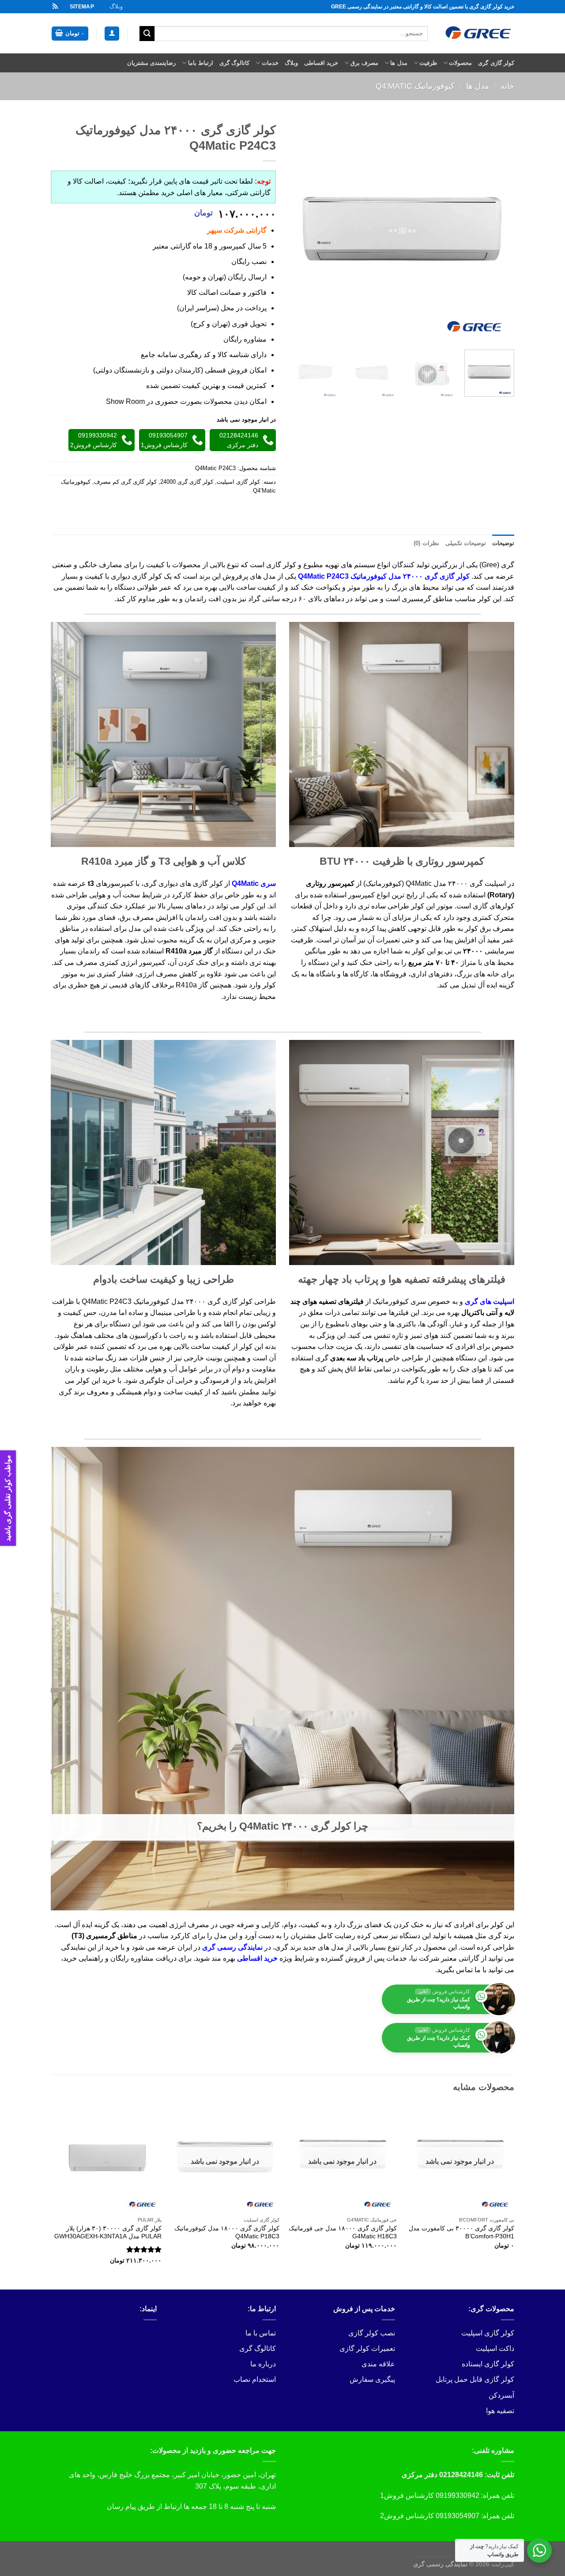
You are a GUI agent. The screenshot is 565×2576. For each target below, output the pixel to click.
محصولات (460, 63)
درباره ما (263, 2364)
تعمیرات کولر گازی (367, 2348)
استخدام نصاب (255, 2379)
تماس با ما (261, 2333)
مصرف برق (364, 63)
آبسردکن (501, 2395)
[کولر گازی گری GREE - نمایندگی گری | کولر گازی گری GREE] (478, 33)
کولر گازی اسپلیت (238, 482)
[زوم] (503, 332)
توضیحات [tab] (503, 543)
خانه (507, 86)
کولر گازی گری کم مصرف (125, 482)
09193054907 (458, 2516)
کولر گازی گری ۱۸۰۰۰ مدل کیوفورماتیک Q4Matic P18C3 (227, 2232)
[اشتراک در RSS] (55, 7)
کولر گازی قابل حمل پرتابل (475, 2379)
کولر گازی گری (496, 63)
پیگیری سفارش (372, 2379)
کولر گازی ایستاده (488, 2364)
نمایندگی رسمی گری (232, 1947)
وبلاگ (116, 6)
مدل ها (399, 63)
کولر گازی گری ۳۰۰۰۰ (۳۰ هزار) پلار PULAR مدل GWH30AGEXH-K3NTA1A (108, 2232)
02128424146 (461, 2475)
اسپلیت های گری (490, 1301)
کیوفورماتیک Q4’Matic (415, 86)
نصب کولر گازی (372, 2333)
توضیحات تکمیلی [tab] (466, 543)
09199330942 (458, 2495)
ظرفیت (428, 63)
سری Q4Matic (254, 883)
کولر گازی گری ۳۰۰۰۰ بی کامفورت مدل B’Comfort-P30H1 (461, 2232)
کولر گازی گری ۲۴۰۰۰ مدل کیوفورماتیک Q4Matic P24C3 (384, 576)
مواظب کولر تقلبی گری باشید (8, 1498)
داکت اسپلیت (495, 2348)
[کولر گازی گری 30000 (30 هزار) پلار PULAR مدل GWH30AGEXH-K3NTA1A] (107, 2158)
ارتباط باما (201, 63)
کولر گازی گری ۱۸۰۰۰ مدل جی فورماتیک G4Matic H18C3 (343, 2232)
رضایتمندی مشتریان (151, 63)
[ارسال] (147, 34)
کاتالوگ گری (234, 63)
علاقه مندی (378, 2364)
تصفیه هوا (500, 2411)
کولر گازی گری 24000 (187, 482)
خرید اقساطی (321, 63)
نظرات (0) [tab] (426, 543)
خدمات (270, 63)
